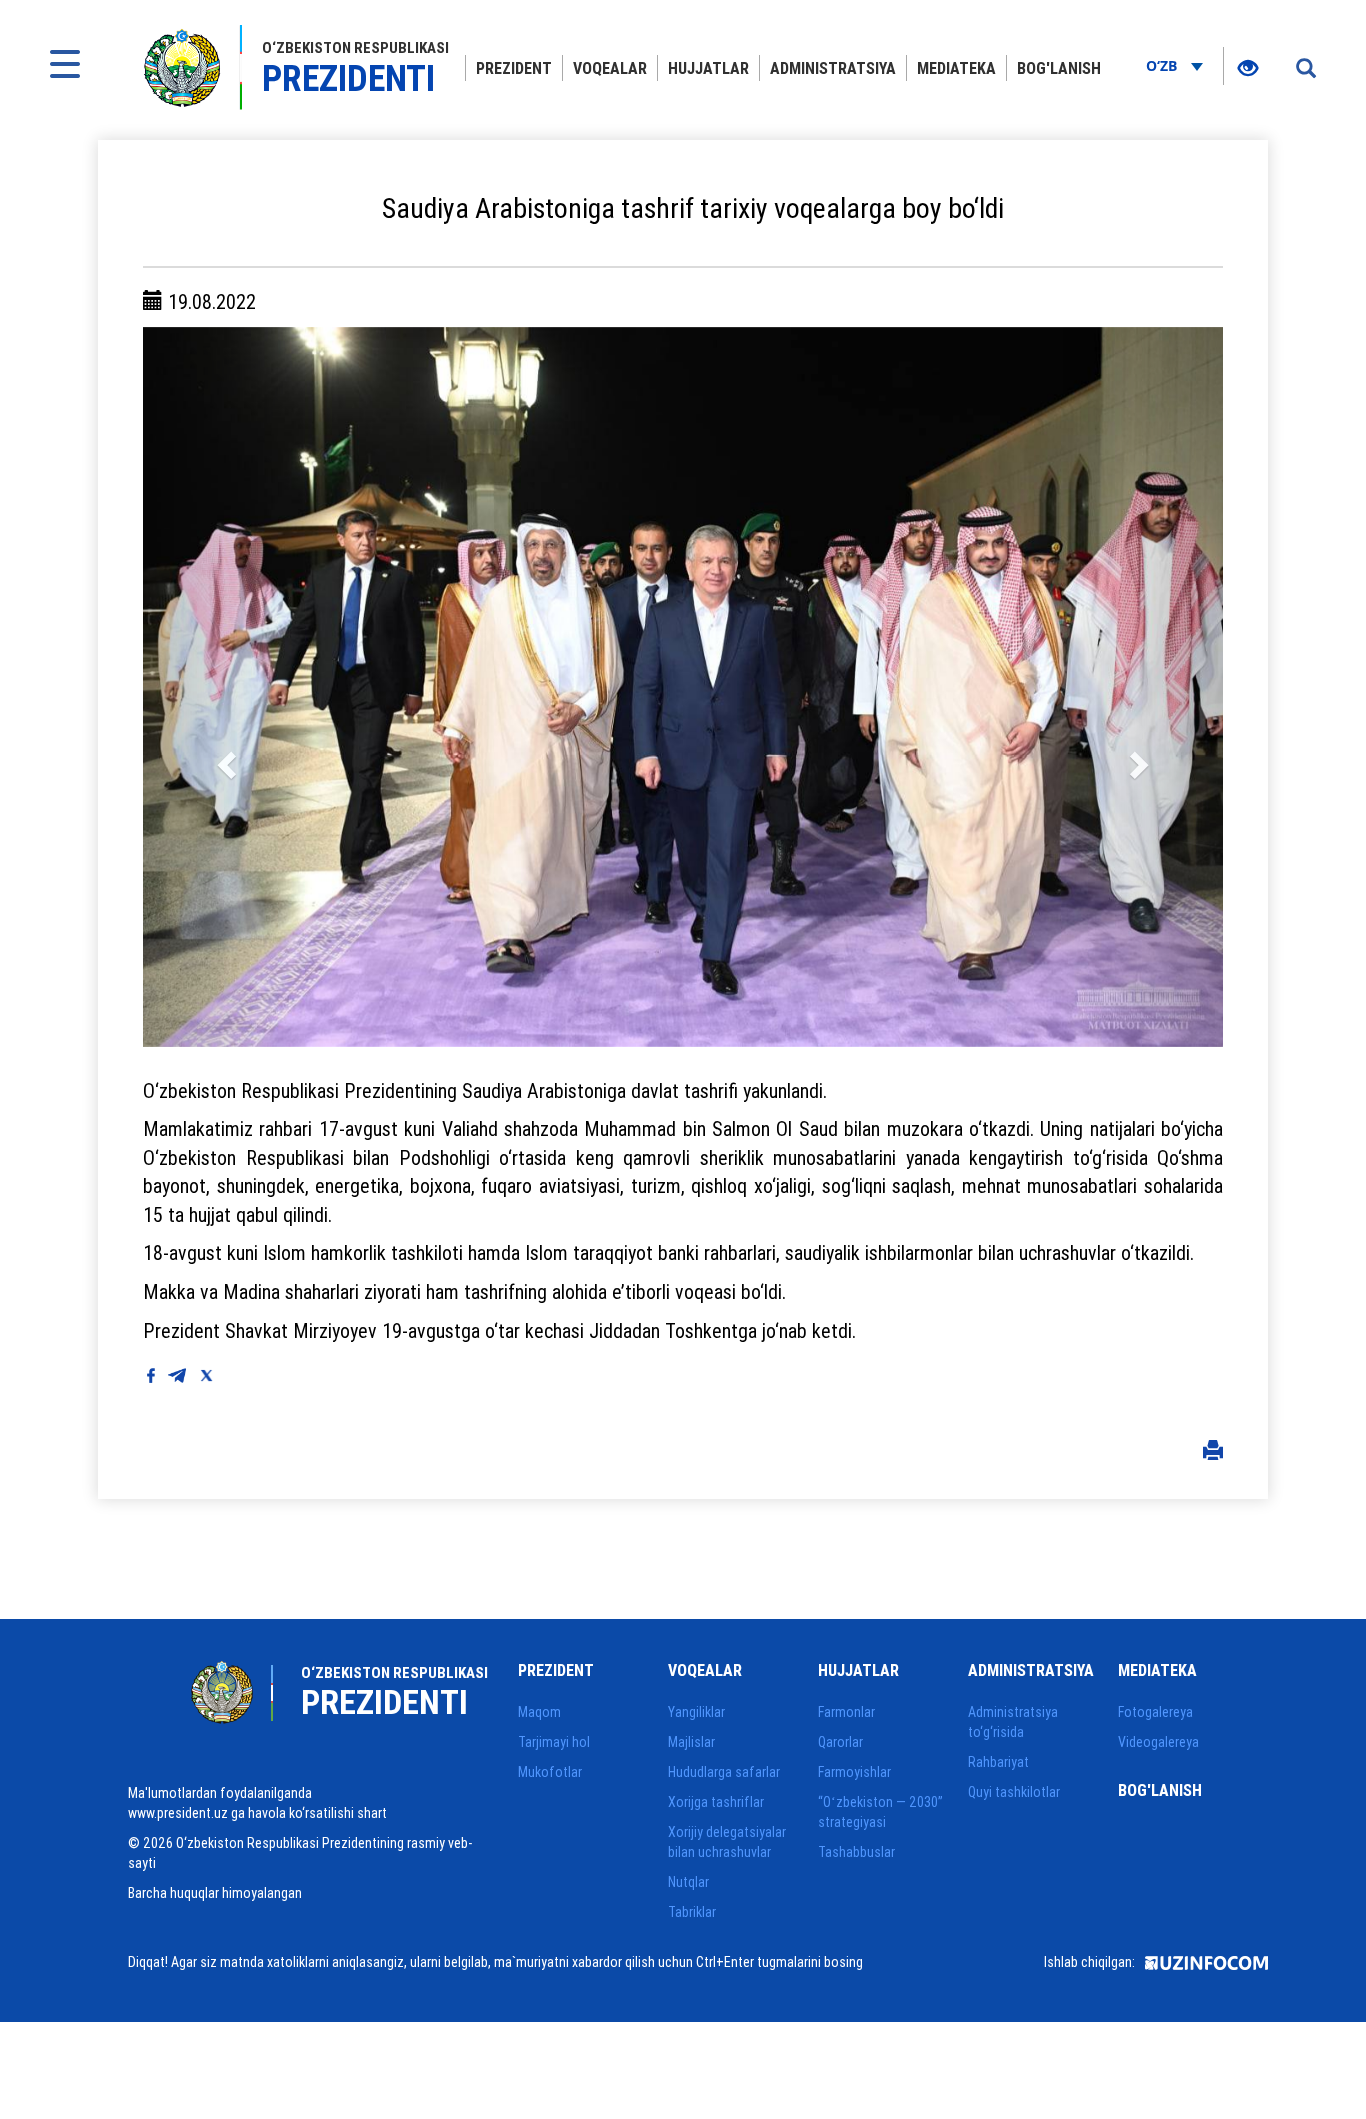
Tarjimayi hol (554, 1742)
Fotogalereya (1155, 1712)
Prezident (514, 68)
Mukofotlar (550, 1772)
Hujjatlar (708, 68)
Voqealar (610, 68)
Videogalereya (1158, 1742)
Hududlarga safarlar (724, 1772)
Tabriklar (692, 1912)
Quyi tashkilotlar (1014, 1792)
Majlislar (691, 1742)
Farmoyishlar (854, 1772)
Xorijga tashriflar (716, 1802)
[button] (224, 687)
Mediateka (956, 68)
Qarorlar (840, 1742)
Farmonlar (846, 1712)
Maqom (539, 1712)
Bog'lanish (1059, 68)
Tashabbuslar (856, 1852)
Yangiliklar (696, 1712)
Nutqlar (688, 1882)
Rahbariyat (998, 1762)
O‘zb (1163, 65)
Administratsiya (833, 68)
